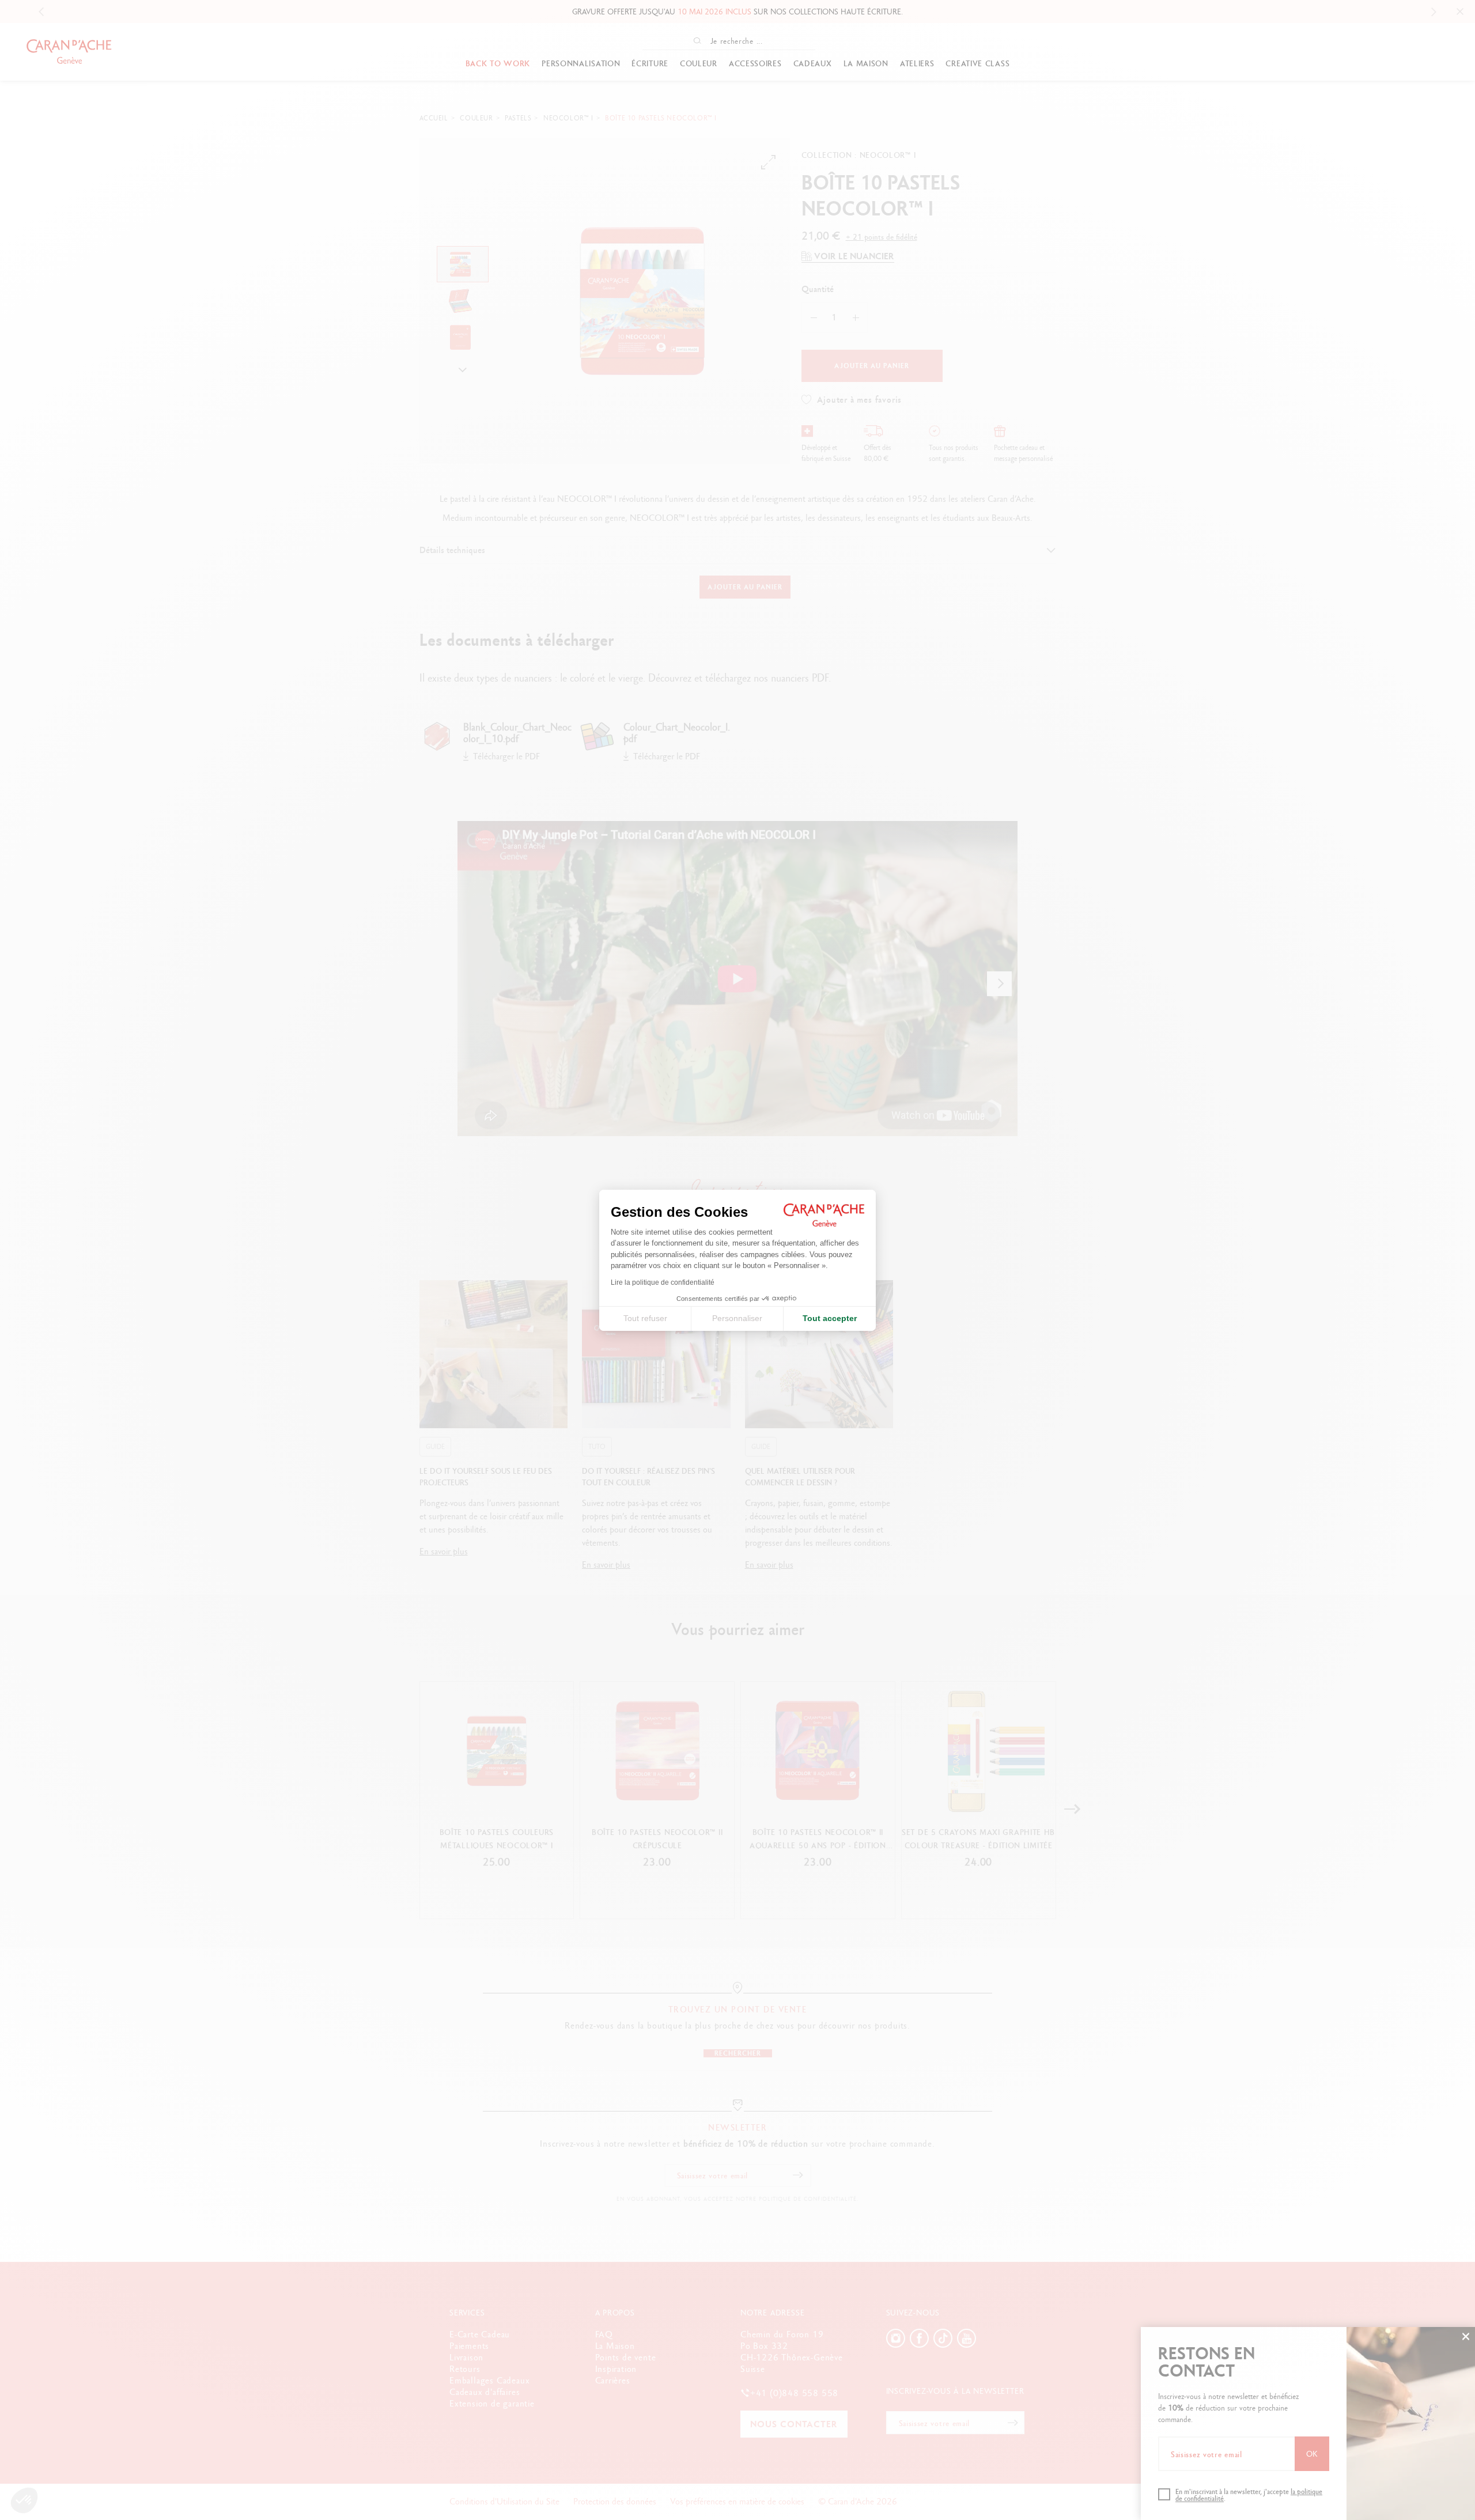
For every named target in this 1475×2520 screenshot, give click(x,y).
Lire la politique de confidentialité (663, 1282)
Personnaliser (737, 1318)
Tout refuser (645, 1318)
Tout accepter (830, 1318)
